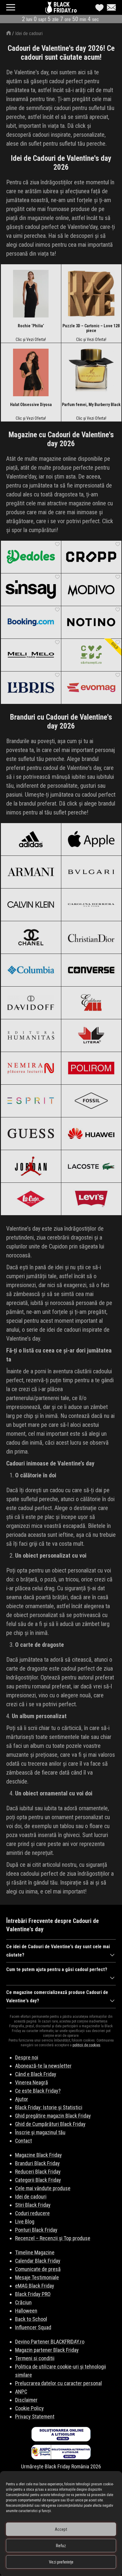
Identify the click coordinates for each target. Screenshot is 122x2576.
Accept (61, 2529)
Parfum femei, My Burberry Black (91, 405)
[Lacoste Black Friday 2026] (91, 1166)
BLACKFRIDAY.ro (65, 7)
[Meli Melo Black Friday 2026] (31, 655)
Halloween (26, 2311)
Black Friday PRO (33, 2294)
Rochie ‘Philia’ (31, 326)
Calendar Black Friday (38, 2261)
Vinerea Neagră (32, 2082)
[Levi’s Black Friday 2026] (91, 1199)
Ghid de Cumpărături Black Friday (50, 2124)
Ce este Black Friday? (38, 2091)
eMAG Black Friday (35, 2286)
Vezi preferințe (61, 2562)
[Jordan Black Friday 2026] (31, 1166)
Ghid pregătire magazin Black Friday (53, 2116)
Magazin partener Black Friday (47, 2350)
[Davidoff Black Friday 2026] (31, 1003)
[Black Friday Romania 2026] (49, 9)
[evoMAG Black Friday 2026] (91, 688)
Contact (24, 2141)
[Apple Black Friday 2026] (91, 839)
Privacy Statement (35, 2417)
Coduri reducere (32, 2213)
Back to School (31, 2319)
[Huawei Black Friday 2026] (91, 1133)
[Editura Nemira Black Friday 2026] (31, 1068)
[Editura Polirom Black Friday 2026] (91, 1068)
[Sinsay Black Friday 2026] (31, 589)
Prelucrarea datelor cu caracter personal (58, 2383)
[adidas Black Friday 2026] (31, 839)
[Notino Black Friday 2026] (91, 622)
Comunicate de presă (38, 2269)
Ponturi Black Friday (36, 2230)
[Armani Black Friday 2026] (31, 872)
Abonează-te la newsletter (43, 2066)
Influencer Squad (33, 2327)
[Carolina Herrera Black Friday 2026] (91, 905)
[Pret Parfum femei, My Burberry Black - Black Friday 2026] (91, 372)
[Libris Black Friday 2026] (31, 688)
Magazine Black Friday (38, 2155)
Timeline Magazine (35, 2252)
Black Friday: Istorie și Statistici (49, 2107)
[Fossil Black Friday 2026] (91, 1101)
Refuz (61, 2546)
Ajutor (22, 2099)
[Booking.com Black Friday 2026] (31, 622)
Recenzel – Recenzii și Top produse (53, 2238)
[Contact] (110, 7)
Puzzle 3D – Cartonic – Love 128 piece (91, 328)
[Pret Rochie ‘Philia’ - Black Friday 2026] (31, 294)
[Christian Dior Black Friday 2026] (91, 937)
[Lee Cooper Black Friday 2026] (31, 1199)
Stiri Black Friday (33, 2205)
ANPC (21, 2392)
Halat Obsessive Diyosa (31, 405)
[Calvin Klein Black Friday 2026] (31, 905)
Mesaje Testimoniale (37, 2277)
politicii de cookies (86, 2045)
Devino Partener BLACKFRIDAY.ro (50, 2342)
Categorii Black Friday (38, 2180)
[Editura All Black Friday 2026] (91, 1003)
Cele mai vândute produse (43, 2188)
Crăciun (23, 2302)
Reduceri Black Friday (38, 2172)
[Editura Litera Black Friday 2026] (91, 1035)
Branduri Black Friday (37, 2163)
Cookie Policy (29, 2408)
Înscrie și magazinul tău (40, 2132)
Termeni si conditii (35, 2358)
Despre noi (27, 2057)
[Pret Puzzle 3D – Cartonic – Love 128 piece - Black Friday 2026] (91, 294)
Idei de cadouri (29, 33)
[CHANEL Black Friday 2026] (31, 937)
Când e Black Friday (36, 2074)
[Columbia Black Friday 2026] (31, 970)
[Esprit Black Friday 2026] (31, 1101)
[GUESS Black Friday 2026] (31, 1133)
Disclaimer (26, 2400)
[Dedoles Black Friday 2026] (31, 557)
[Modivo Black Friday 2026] (91, 589)
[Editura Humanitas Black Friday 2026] (31, 1035)
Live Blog (25, 2222)
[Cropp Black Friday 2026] (91, 557)
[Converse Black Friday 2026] (91, 970)
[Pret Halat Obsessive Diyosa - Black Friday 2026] (31, 372)
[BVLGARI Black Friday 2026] (91, 872)
